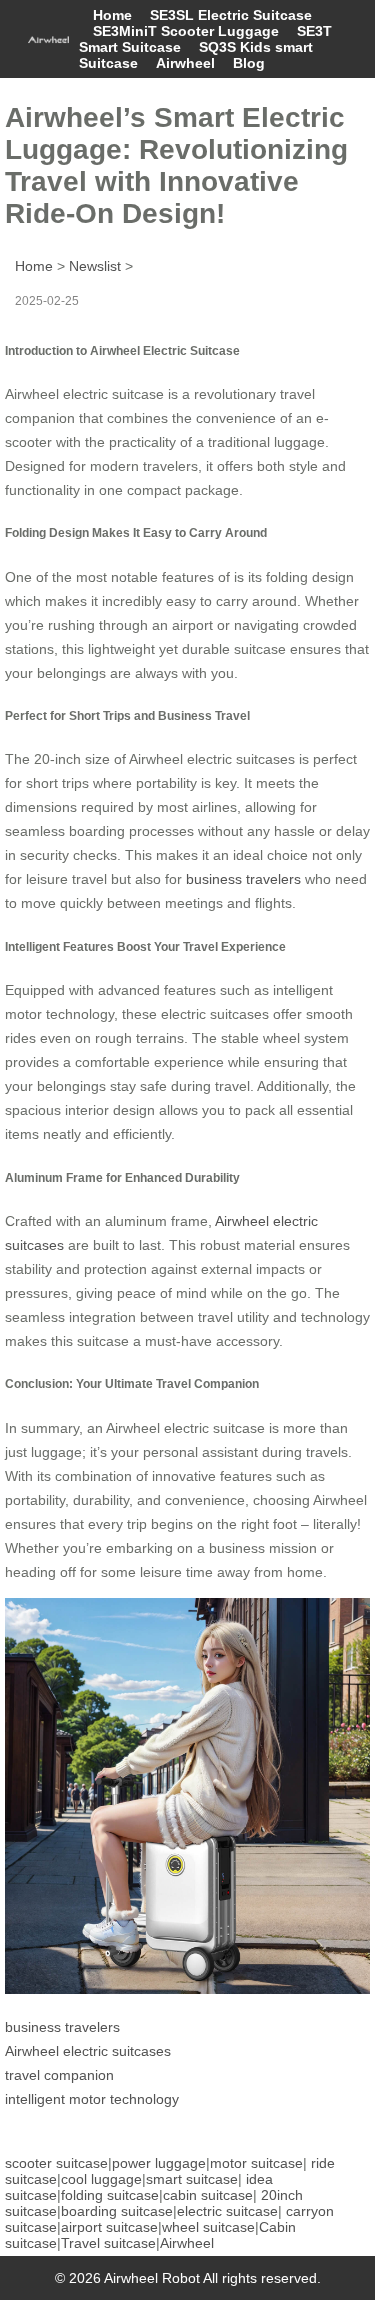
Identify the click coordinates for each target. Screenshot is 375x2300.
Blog (249, 63)
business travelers (243, 879)
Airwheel (185, 63)
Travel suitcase (108, 2243)
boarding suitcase (117, 2211)
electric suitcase (227, 2211)
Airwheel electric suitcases (88, 2051)
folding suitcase (110, 2195)
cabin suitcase (208, 2195)
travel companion (59, 2075)
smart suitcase (192, 2179)
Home (112, 15)
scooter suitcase (56, 2163)
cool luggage (101, 2179)
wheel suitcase (208, 2227)
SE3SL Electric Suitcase (231, 15)
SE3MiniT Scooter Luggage (186, 31)
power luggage (159, 2163)
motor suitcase (256, 2163)
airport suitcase (109, 2227)
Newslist (95, 266)
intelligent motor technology (92, 2099)
